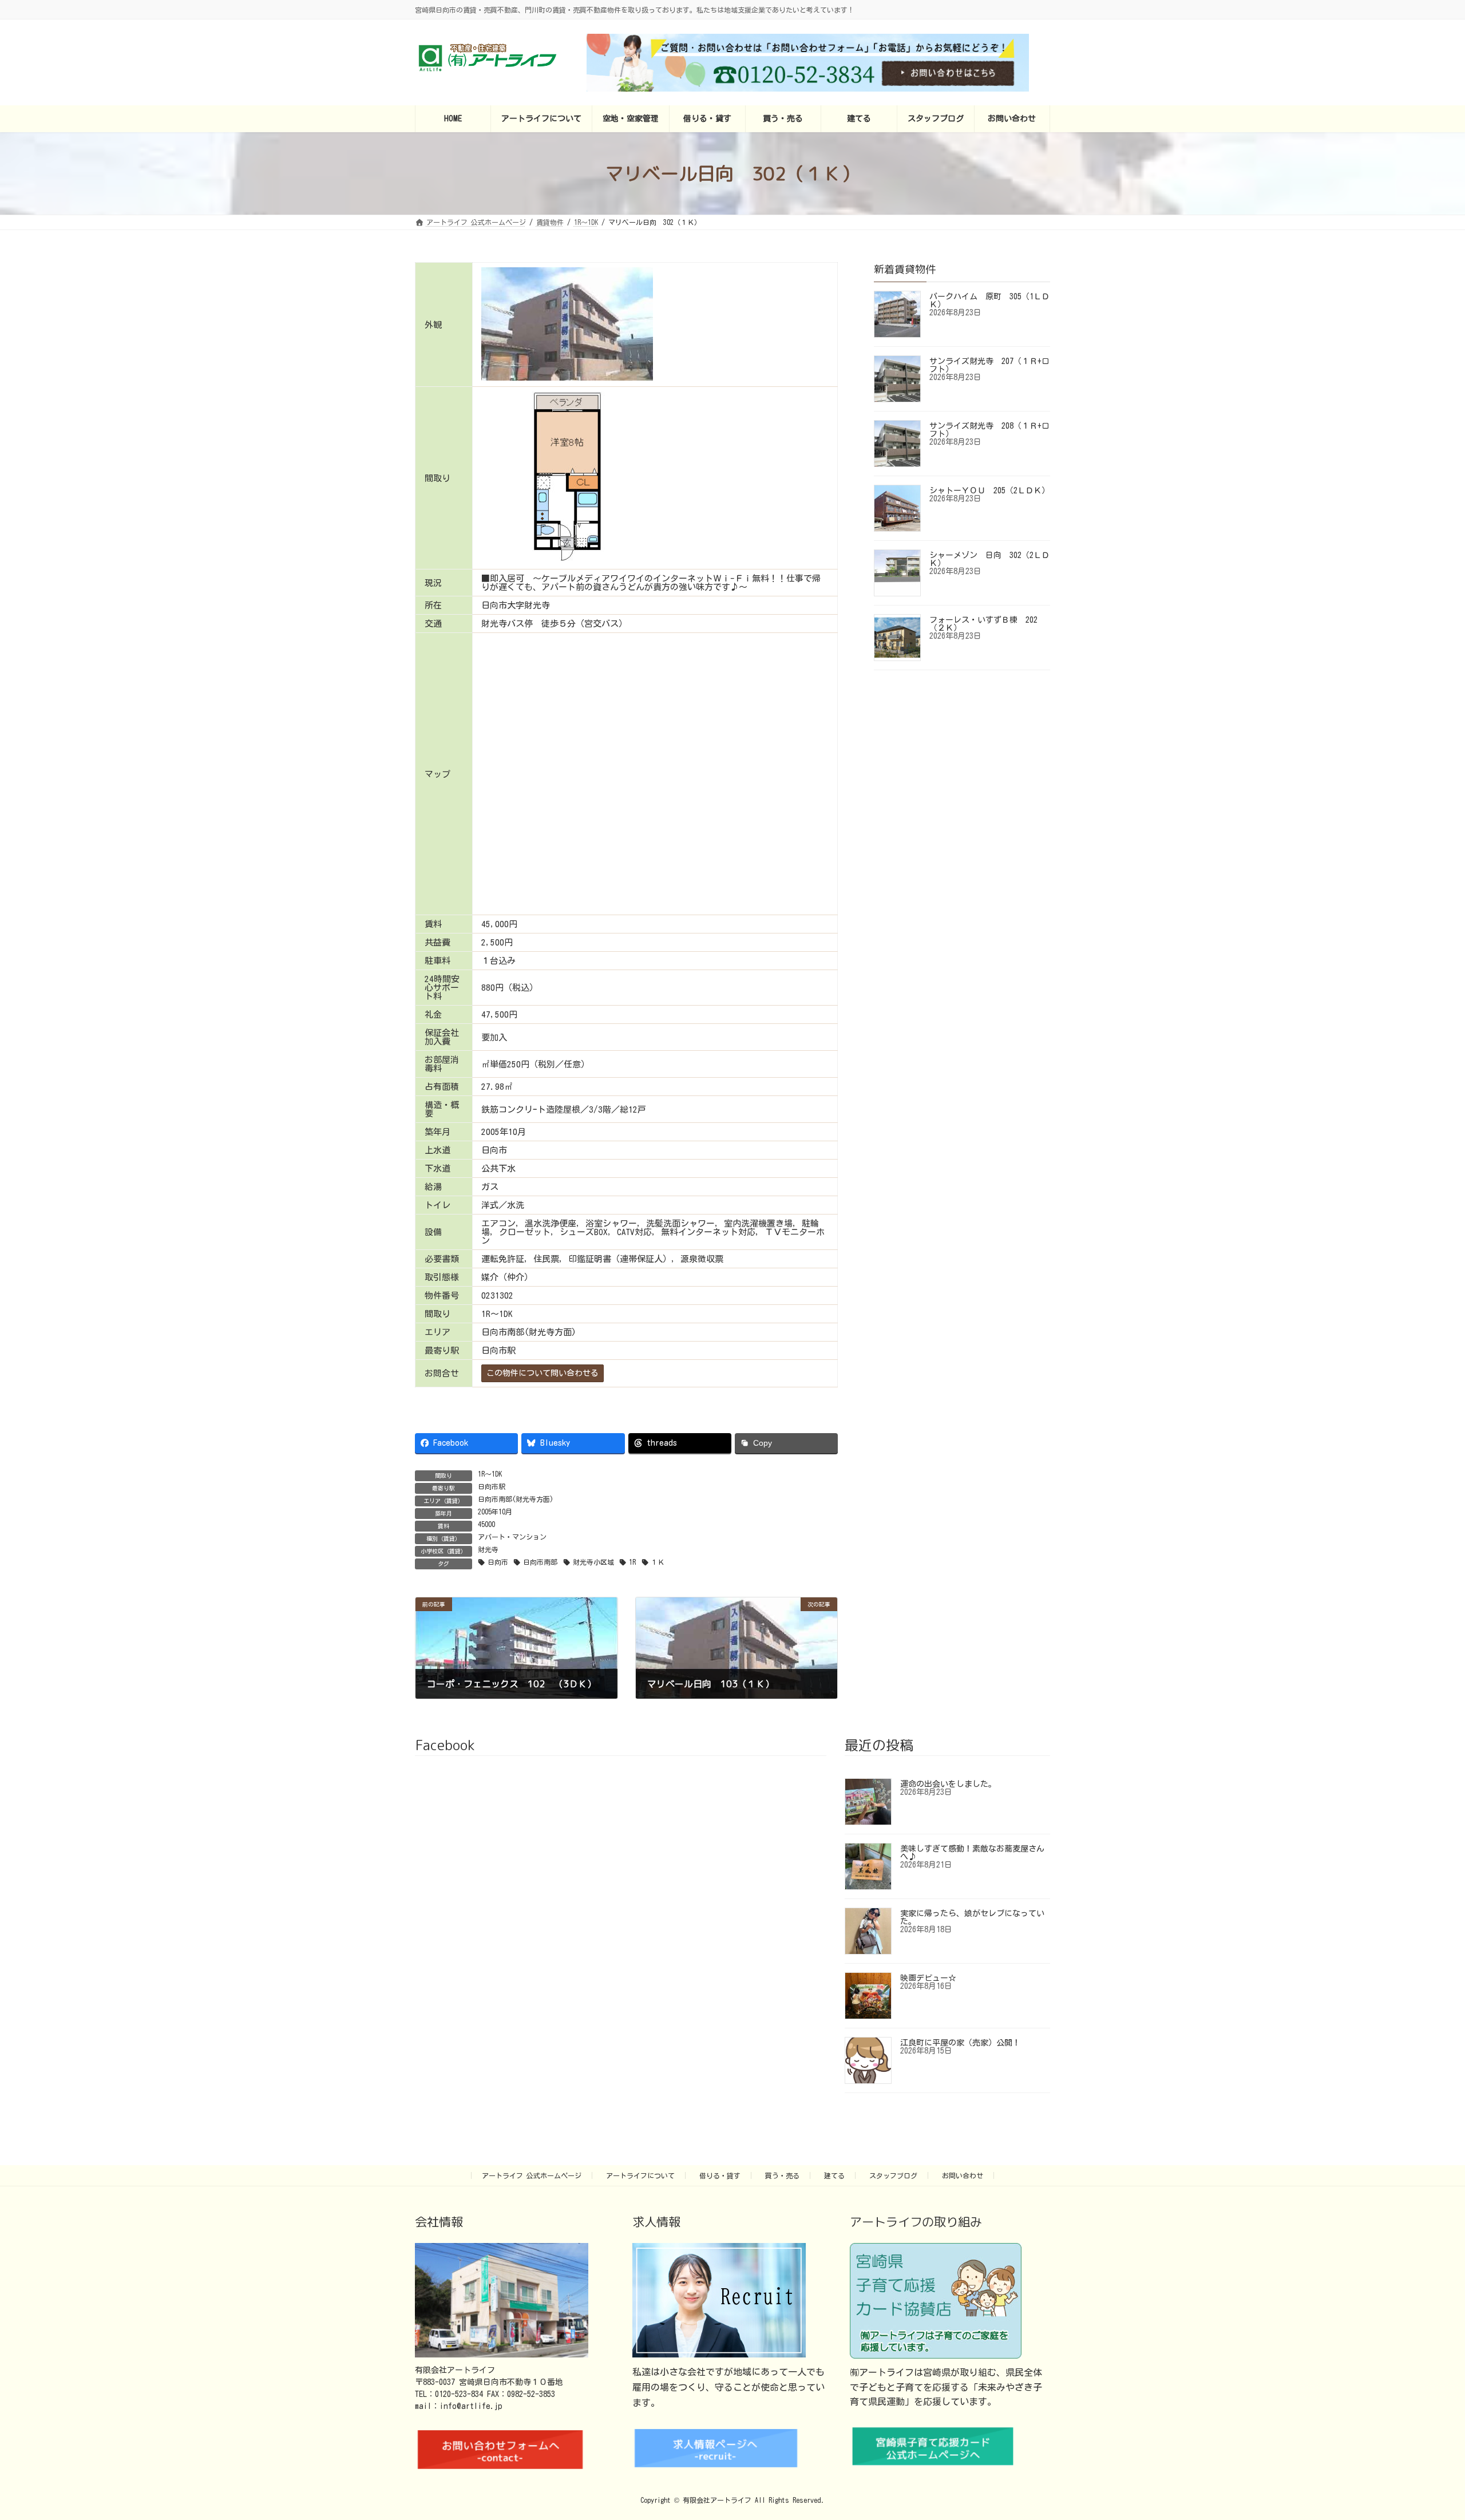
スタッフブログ (893, 2175)
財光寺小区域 (593, 1562)
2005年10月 (495, 1512)
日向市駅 (492, 1486)
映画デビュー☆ (928, 1978)
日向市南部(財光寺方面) (516, 1499)
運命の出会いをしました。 (948, 1784)
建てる (834, 2175)
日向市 (498, 1562)
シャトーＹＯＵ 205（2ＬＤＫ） (989, 490)
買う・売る (782, 2175)
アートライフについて (640, 2175)
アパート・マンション (512, 1537)
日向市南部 (540, 1562)
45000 (486, 1524)
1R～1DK (490, 1474)
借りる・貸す (720, 2175)
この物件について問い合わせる (543, 1373)
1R (632, 1562)
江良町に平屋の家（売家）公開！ (960, 2043)
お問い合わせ (963, 2175)
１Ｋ (658, 1562)
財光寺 (488, 1549)
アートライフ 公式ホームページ (532, 2175)
